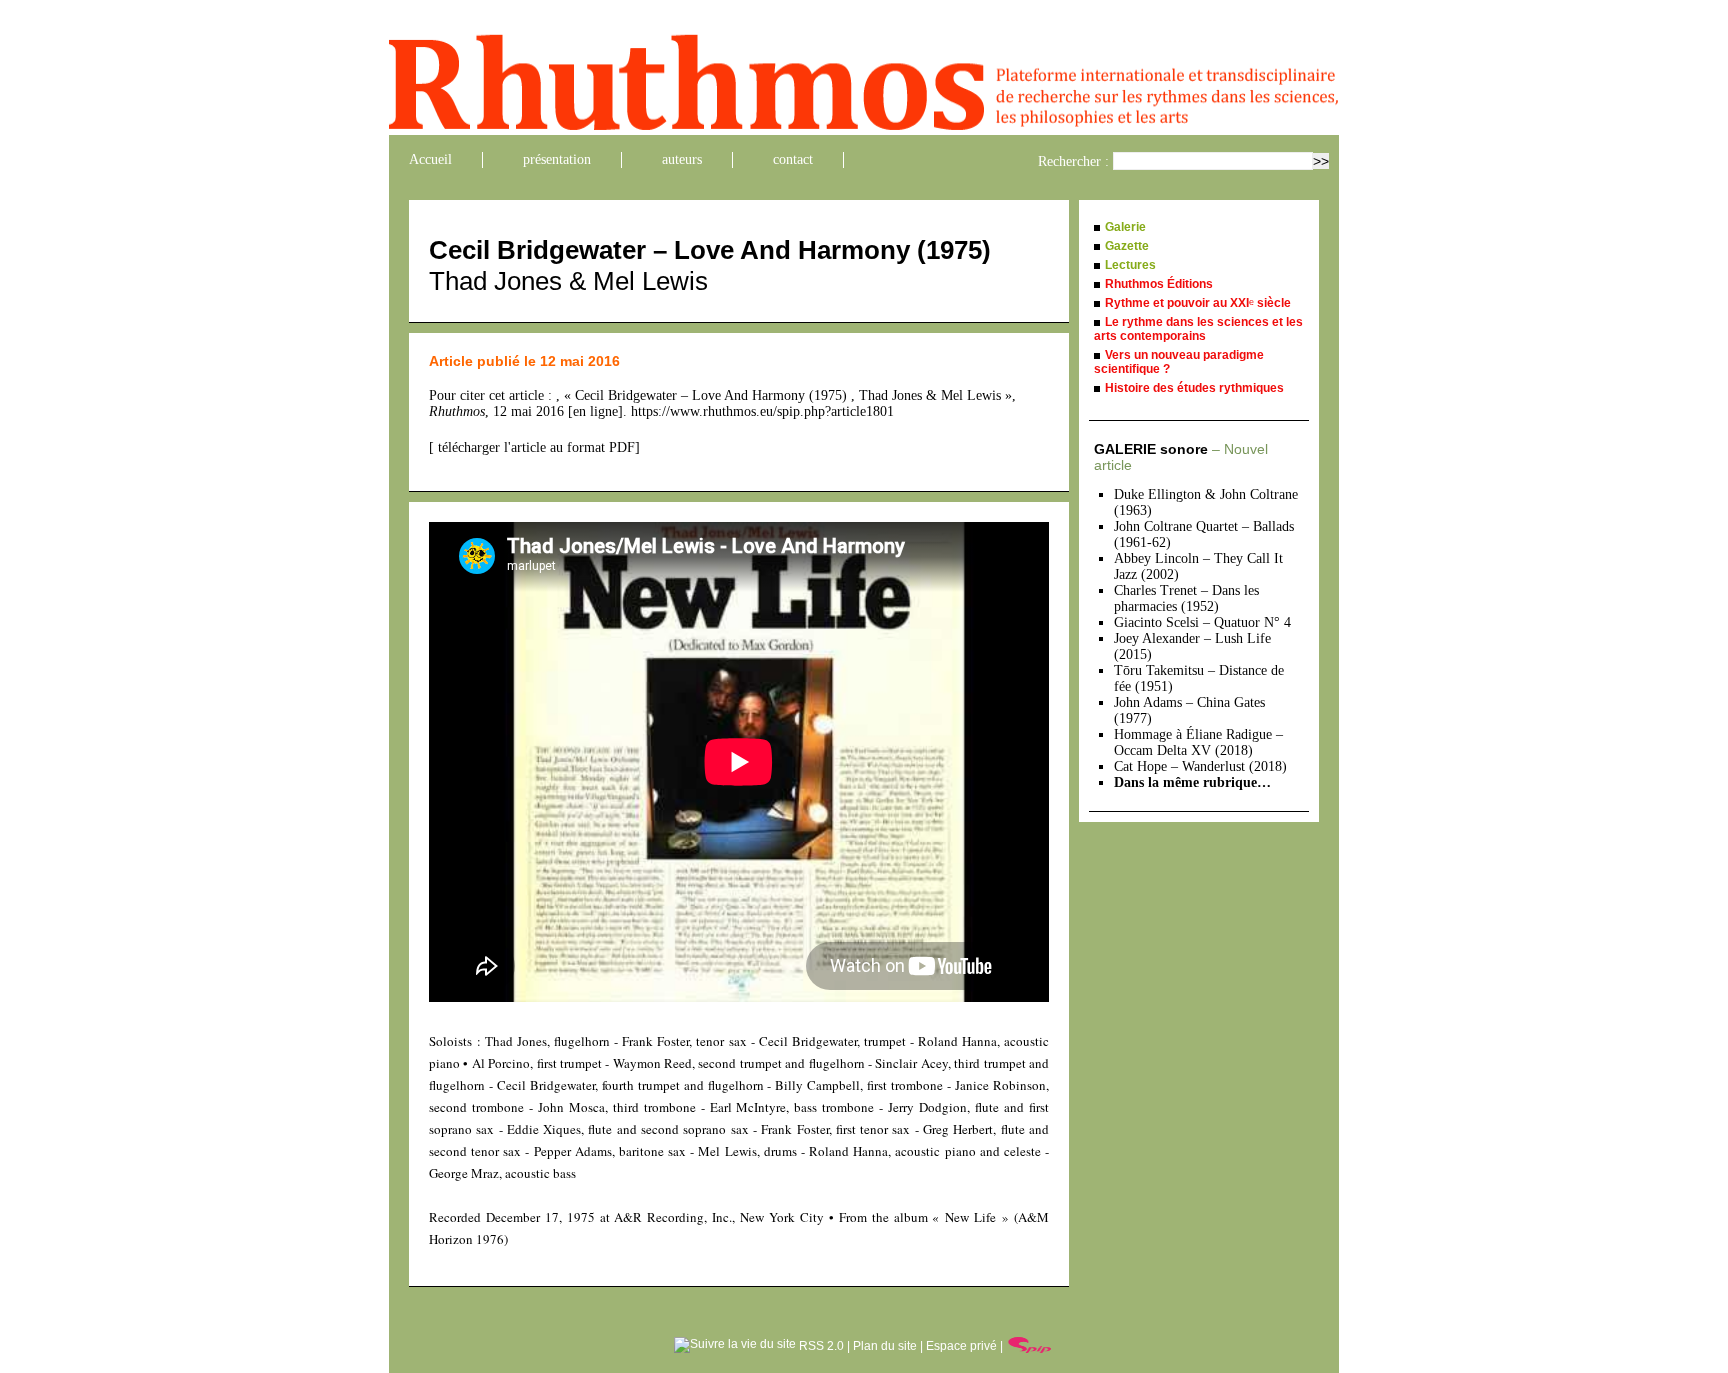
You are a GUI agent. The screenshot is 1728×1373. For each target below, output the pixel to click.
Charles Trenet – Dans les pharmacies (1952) (1186, 598)
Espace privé (961, 1346)
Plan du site (885, 1346)
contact (793, 159)
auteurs (682, 159)
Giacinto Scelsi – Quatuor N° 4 (1202, 622)
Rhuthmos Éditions (1159, 284)
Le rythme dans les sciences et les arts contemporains (1198, 329)
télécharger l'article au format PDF (534, 447)
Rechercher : (1073, 161)
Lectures (1130, 265)
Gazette (1127, 246)
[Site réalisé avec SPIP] (1030, 1346)
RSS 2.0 (820, 1346)
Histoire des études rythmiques (1194, 388)
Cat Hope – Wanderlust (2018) (1200, 766)
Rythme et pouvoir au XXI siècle (1198, 303)
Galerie (1125, 227)
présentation (557, 159)
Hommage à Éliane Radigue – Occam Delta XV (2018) (1198, 742)
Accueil (430, 159)
